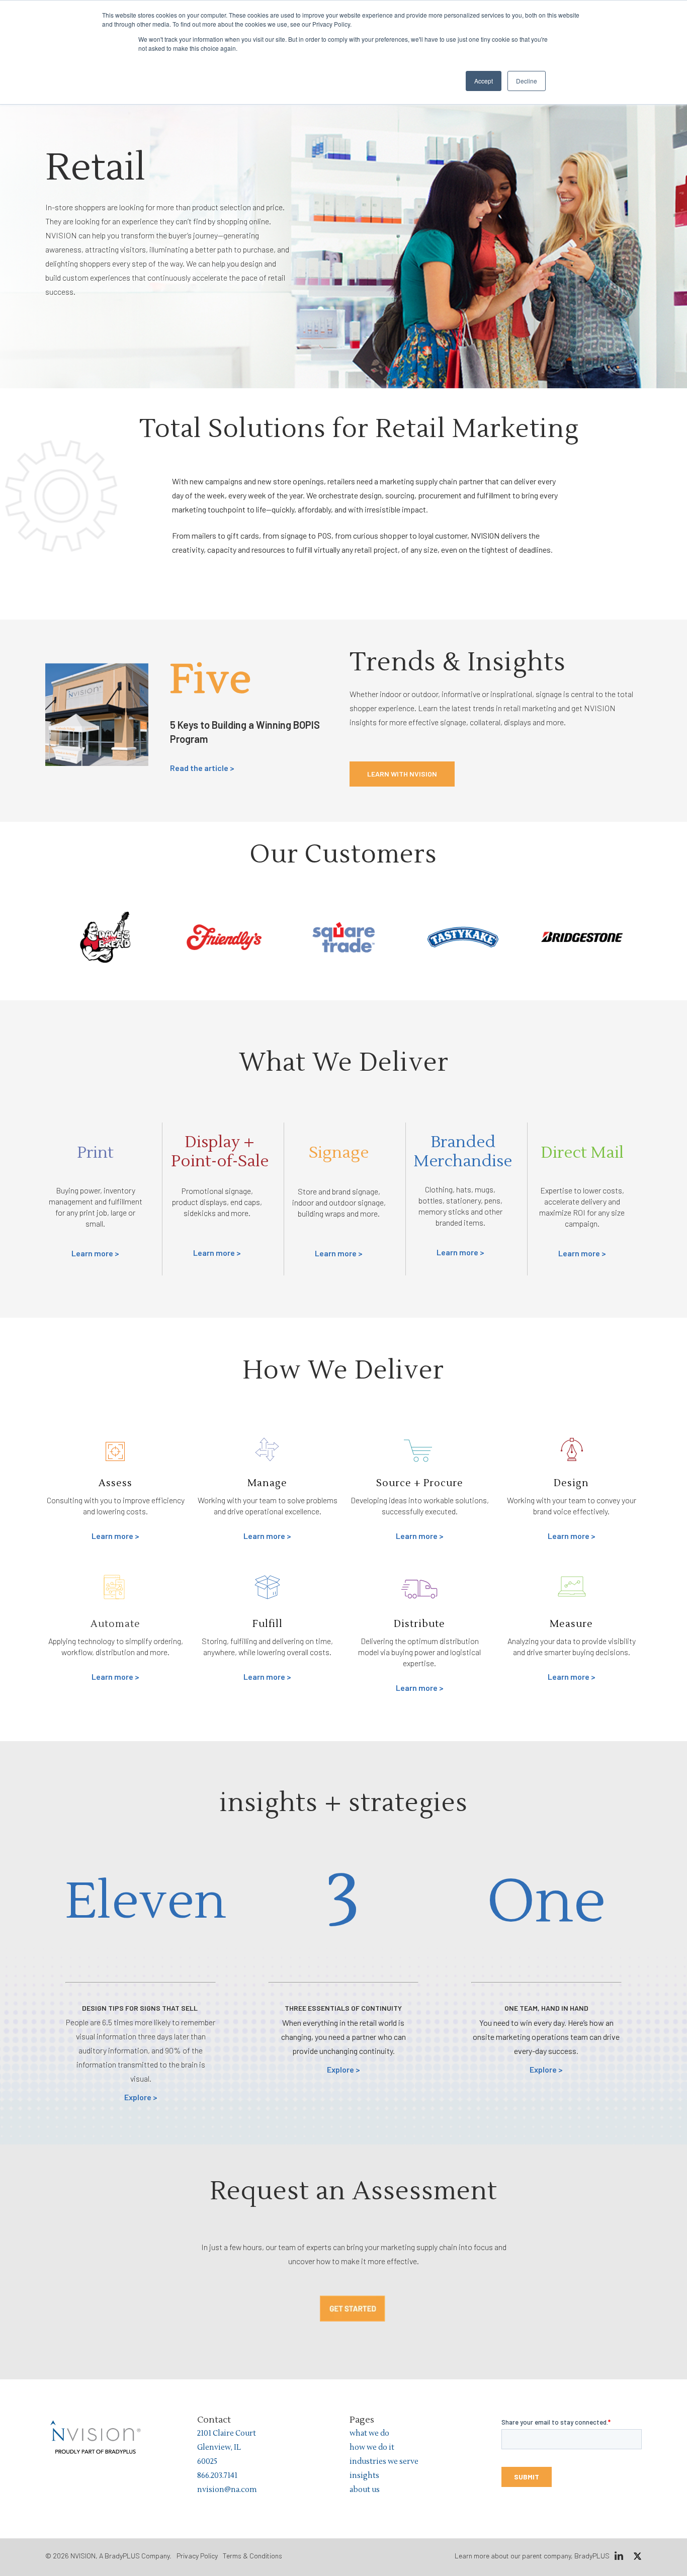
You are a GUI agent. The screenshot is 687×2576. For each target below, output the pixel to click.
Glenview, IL (219, 2448)
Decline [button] (527, 81)
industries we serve (384, 2462)
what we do (369, 2433)
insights (364, 2476)
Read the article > (202, 768)
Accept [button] (484, 81)
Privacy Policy (197, 2556)
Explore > (141, 2097)
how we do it (372, 2448)
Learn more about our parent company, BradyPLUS (532, 2556)
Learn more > (95, 1253)
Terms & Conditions (252, 2556)
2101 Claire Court (227, 2433)
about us (365, 2490)
